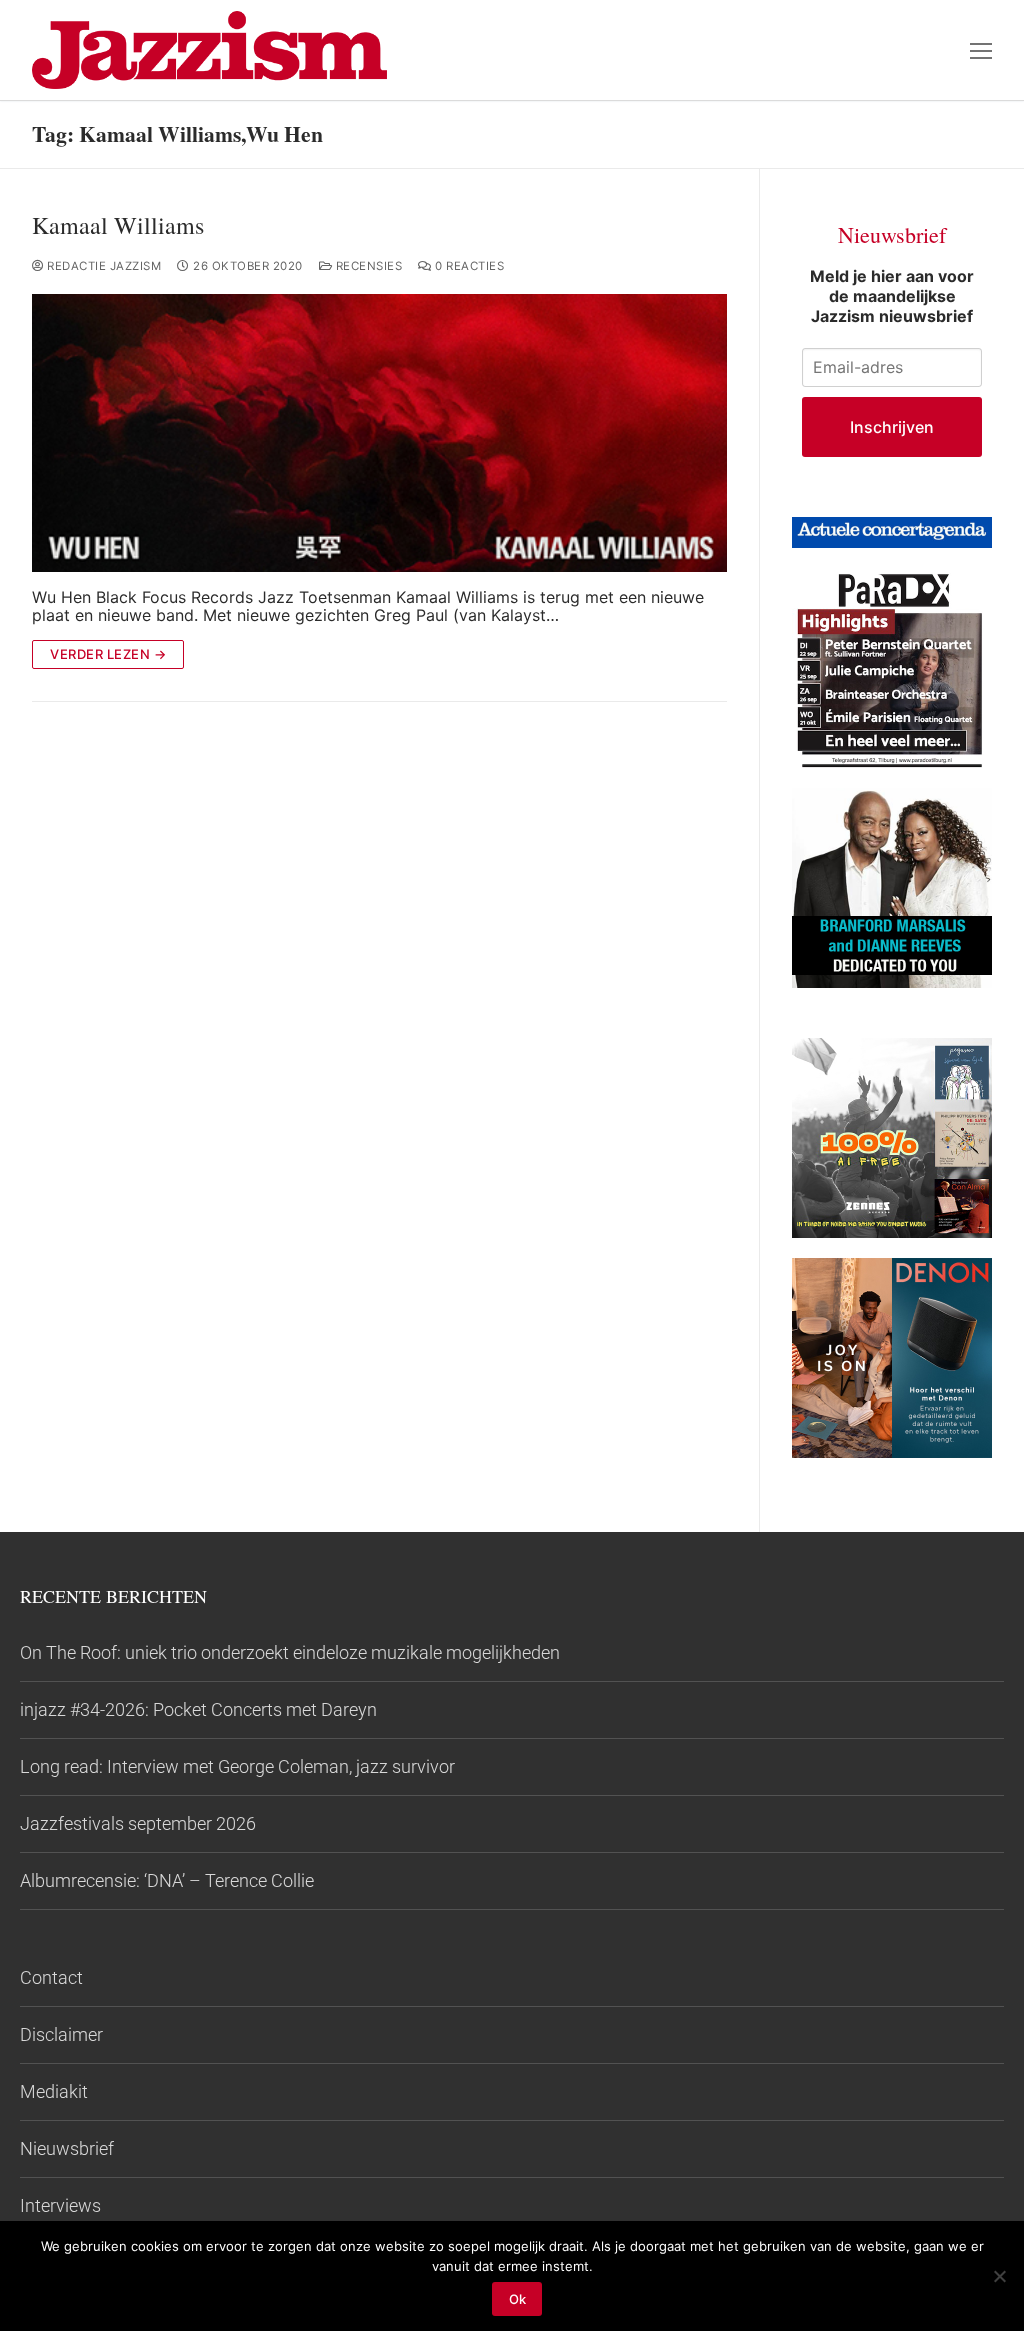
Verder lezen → (108, 654)
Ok (517, 2299)
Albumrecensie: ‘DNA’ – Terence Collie (167, 1880)
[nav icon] (981, 50)
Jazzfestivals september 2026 (138, 1823)
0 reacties (468, 266)
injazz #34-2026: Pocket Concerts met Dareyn (198, 1709)
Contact (51, 1977)
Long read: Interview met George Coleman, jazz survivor (237, 1766)
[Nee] (999, 2276)
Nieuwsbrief (67, 2148)
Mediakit (54, 2091)
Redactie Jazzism (102, 266)
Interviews (60, 2205)
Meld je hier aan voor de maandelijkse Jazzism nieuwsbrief (892, 296)
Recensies (367, 266)
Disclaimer (61, 2034)
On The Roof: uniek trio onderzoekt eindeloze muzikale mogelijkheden (290, 1652)
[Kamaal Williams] (379, 433)
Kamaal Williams (118, 225)
